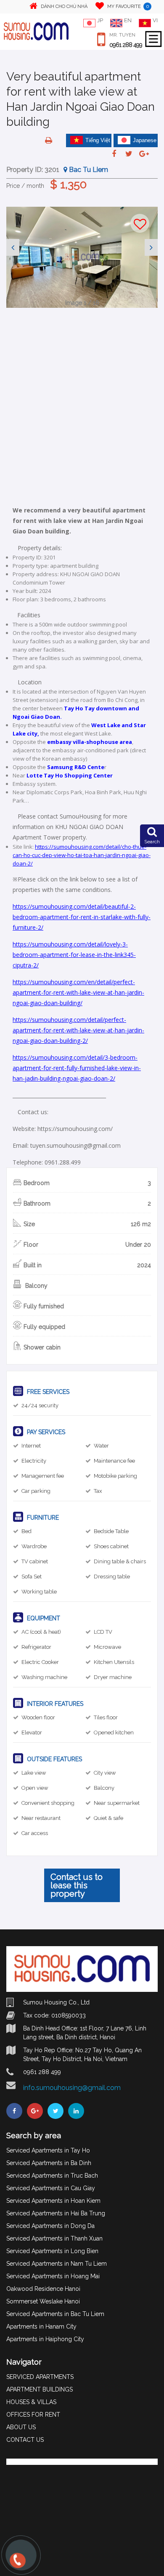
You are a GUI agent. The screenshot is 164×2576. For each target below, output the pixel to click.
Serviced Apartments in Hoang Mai (53, 2276)
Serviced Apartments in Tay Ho (48, 2150)
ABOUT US (21, 2427)
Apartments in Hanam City (41, 2326)
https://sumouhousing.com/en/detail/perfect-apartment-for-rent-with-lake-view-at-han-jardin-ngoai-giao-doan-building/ (78, 992)
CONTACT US (25, 2440)
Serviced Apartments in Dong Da (50, 2226)
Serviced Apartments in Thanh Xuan (54, 2238)
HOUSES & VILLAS (31, 2402)
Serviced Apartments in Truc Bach (52, 2176)
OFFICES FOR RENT (33, 2415)
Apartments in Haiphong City (45, 2339)
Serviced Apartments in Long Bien (52, 2251)
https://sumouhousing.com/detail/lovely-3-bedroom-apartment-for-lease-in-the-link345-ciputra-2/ (74, 955)
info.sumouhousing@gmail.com (72, 2088)
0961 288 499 (126, 45)
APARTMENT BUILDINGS (40, 2389)
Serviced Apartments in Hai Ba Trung (56, 2213)
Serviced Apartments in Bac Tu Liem (55, 2314)
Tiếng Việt (98, 140)
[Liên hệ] (17, 2564)
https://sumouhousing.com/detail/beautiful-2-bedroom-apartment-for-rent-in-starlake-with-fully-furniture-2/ (82, 917)
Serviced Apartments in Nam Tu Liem (57, 2264)
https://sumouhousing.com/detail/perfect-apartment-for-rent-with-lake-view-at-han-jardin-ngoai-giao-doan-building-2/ (78, 1030)
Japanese (145, 140)
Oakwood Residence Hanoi (43, 2289)
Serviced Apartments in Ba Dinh (49, 2163)
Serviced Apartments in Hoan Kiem (53, 2201)
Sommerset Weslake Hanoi (43, 2301)
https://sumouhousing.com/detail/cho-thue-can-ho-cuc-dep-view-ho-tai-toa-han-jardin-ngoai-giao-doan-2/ (82, 855)
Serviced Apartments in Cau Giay (51, 2188)
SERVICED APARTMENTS (40, 2377)
